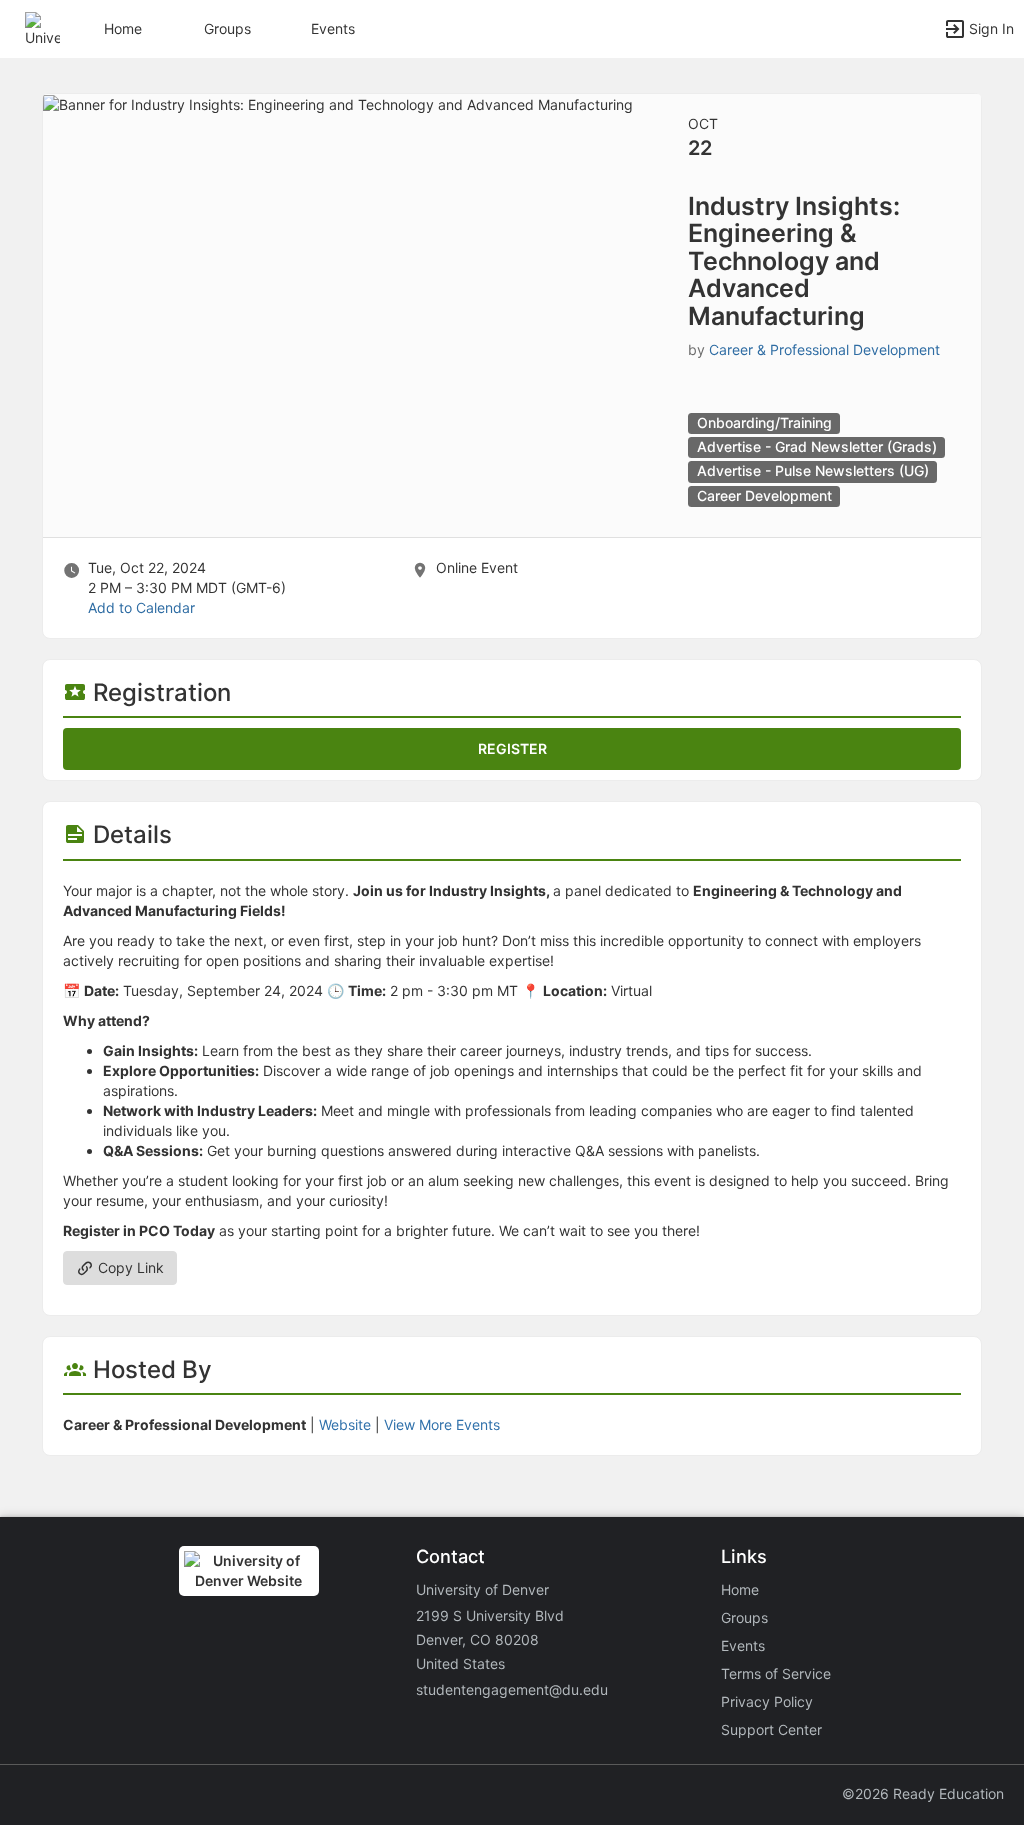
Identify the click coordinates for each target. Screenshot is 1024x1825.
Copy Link (129, 1267)
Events (333, 28)
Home (740, 1589)
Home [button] (123, 28)
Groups (227, 28)
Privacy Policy (767, 1701)
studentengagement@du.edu (512, 1689)
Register (512, 748)
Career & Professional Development (824, 349)
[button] (42, 27)
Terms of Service (776, 1673)
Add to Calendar (141, 607)
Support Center (771, 1729)
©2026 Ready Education (923, 1793)
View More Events (442, 1424)
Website (345, 1424)
